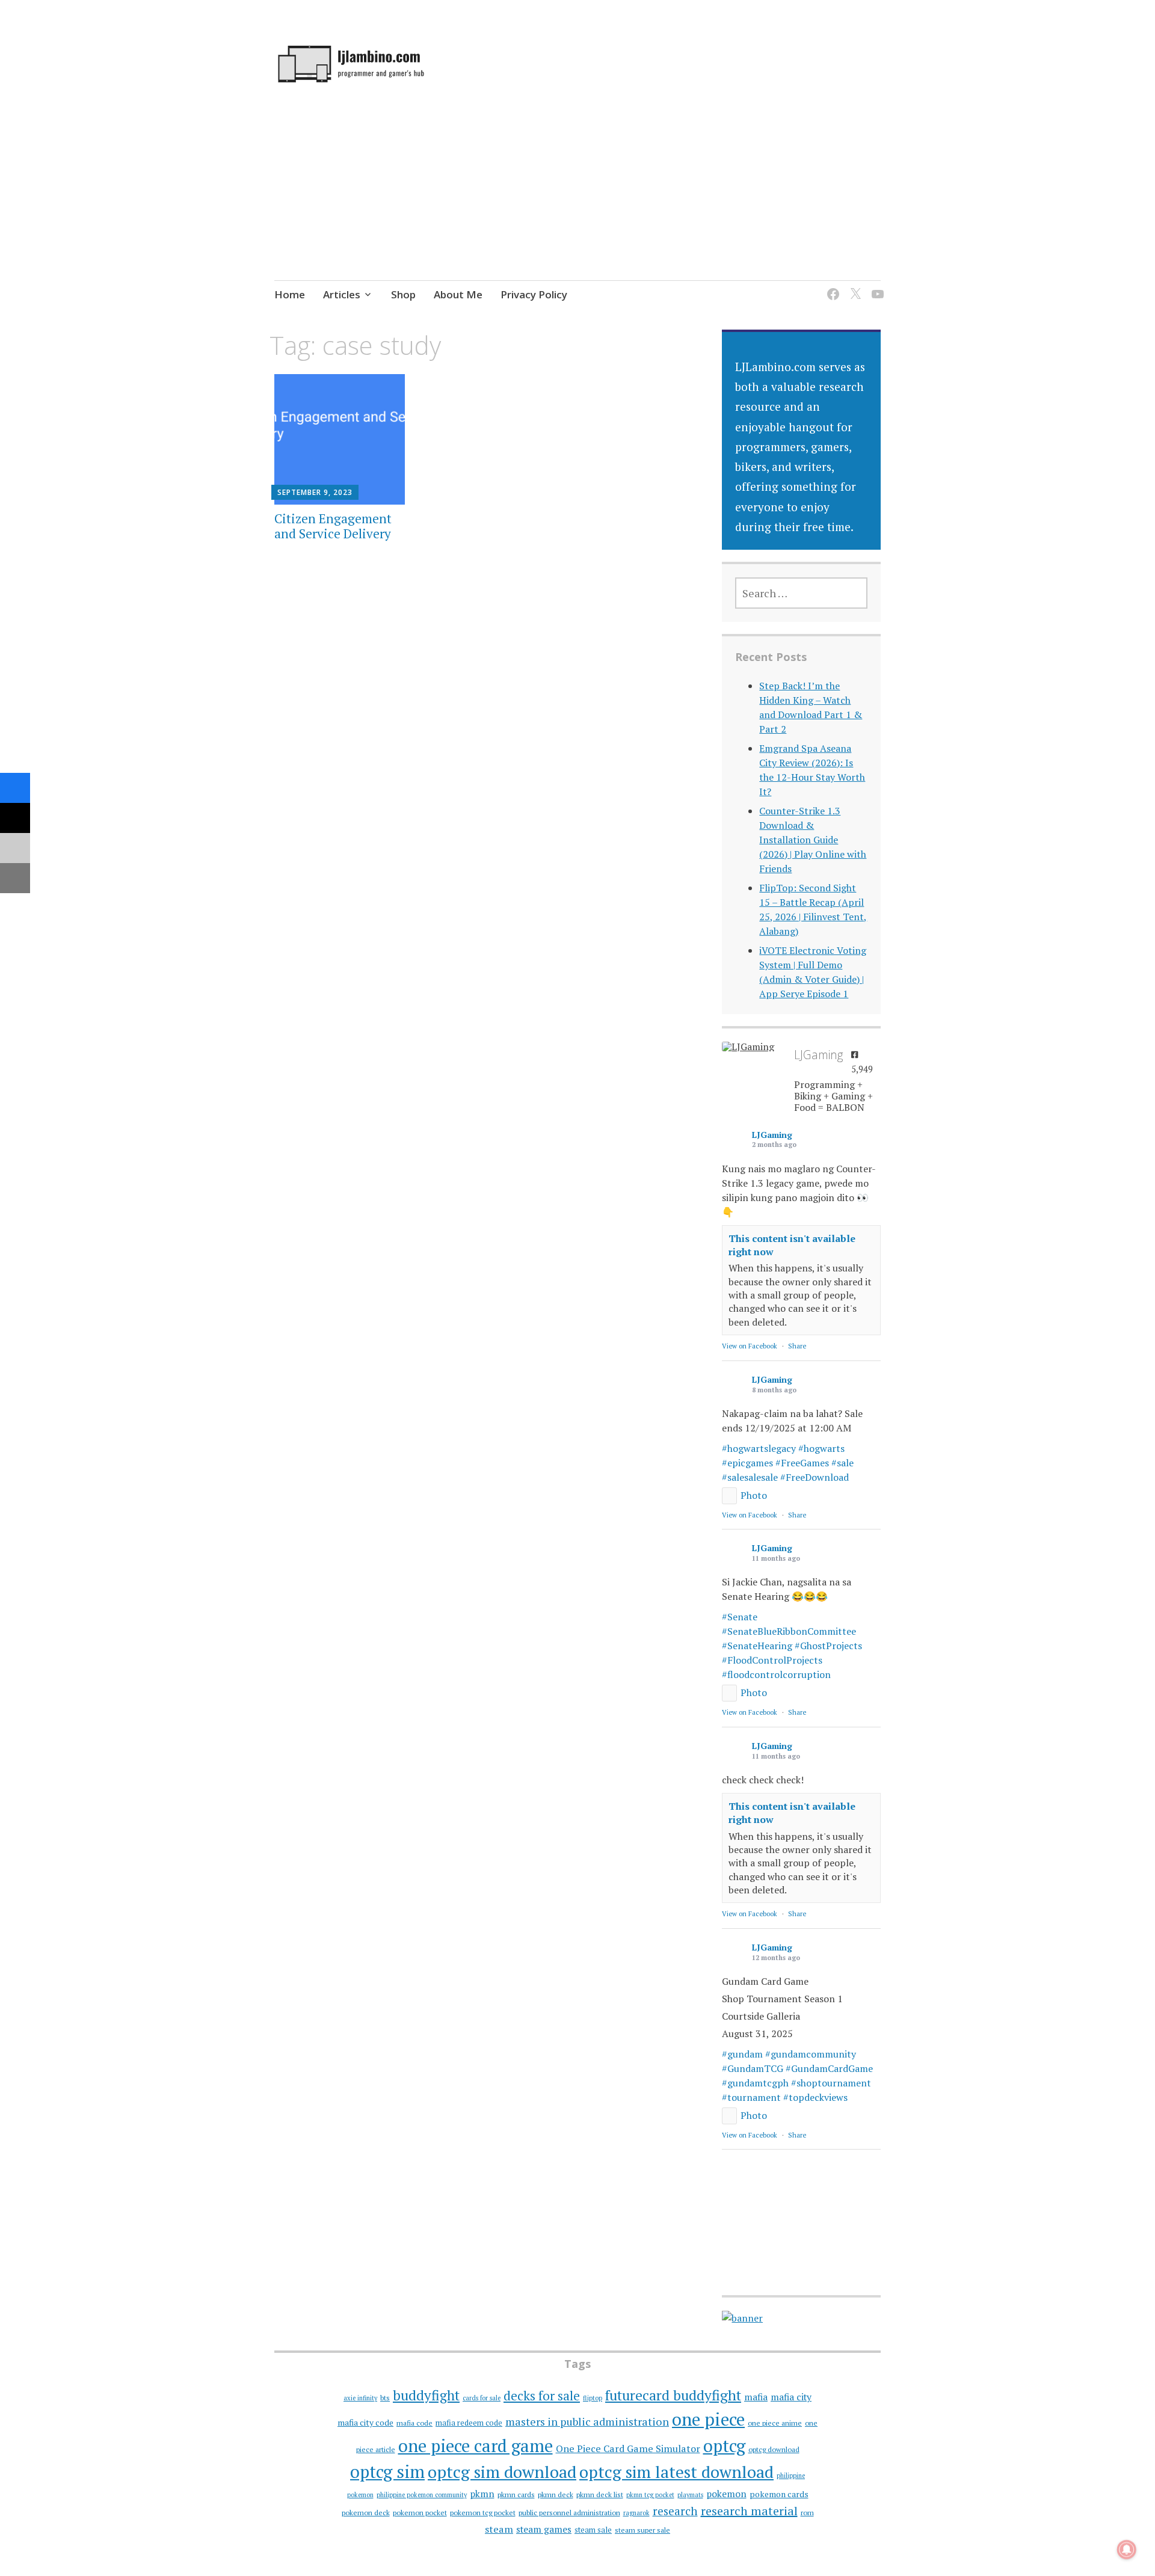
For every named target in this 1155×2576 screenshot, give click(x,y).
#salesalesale (750, 1477)
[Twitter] (853, 287)
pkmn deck (556, 2495)
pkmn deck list (600, 2495)
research (675, 2511)
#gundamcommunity (811, 2054)
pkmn (482, 2494)
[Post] (15, 818)
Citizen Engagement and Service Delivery (333, 526)
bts (385, 2398)
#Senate (740, 1617)
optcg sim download (502, 2472)
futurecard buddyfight (673, 2395)
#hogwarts (821, 1448)
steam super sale (642, 2530)
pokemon (726, 2494)
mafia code (414, 2423)
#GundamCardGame (829, 2068)
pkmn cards (516, 2495)
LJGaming (772, 1135)
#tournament (751, 2097)
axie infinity (360, 2398)
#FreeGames (802, 1463)
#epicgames (747, 1463)
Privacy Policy (534, 294)
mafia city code (365, 2422)
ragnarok (636, 2513)
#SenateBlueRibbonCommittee (789, 1631)
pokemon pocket (420, 2513)
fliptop (593, 2398)
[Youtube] (876, 287)
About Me (458, 294)
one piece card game (476, 2445)
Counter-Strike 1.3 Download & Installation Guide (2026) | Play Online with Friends (813, 840)
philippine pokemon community (422, 2495)
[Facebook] (831, 287)
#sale (842, 1463)
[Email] (15, 848)
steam (499, 2529)
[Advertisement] (577, 204)
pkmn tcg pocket (650, 2495)
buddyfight (426, 2395)
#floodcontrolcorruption (776, 1674)
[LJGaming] (752, 1047)
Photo (754, 1495)
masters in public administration (587, 2421)
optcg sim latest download (676, 2472)
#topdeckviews (815, 2097)
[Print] (15, 878)
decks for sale (542, 2396)
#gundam (742, 2054)
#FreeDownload (815, 1477)
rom (807, 2513)
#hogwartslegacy (759, 1448)
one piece (708, 2419)
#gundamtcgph (755, 2083)
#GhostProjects (828, 1646)
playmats (690, 2495)
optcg (724, 2445)
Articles (342, 294)
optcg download (774, 2449)
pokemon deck (366, 2513)
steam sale (593, 2530)
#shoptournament (831, 2083)
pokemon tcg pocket (483, 2513)
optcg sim (387, 2471)
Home (290, 294)
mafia (756, 2397)
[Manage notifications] (1127, 2550)
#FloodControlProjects (772, 1660)
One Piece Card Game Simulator (628, 2448)
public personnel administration (569, 2513)
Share (797, 1346)
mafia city (791, 2397)
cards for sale (482, 2398)
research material (749, 2511)
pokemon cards (779, 2494)
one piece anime (775, 2423)
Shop (403, 294)
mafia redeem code (469, 2423)
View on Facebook (750, 1346)
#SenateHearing (757, 1646)
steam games (544, 2529)
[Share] (15, 788)
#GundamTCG (753, 2068)
